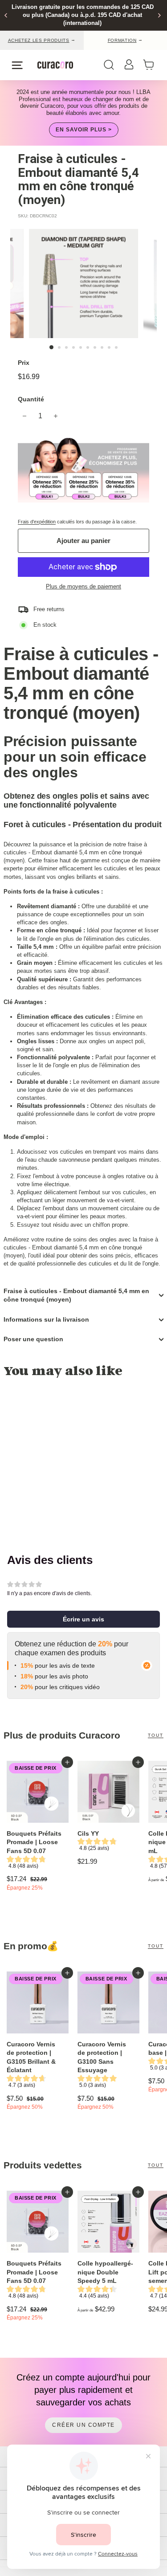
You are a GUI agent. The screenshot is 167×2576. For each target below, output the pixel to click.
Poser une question (33, 1339)
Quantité (31, 399)
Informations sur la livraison (46, 1319)
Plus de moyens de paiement (83, 586)
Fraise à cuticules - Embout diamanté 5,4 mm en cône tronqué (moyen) (76, 1295)
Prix (24, 363)
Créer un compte (83, 2425)
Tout (156, 1735)
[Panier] (151, 65)
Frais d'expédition (37, 522)
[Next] (159, 15)
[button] (83, 1619)
